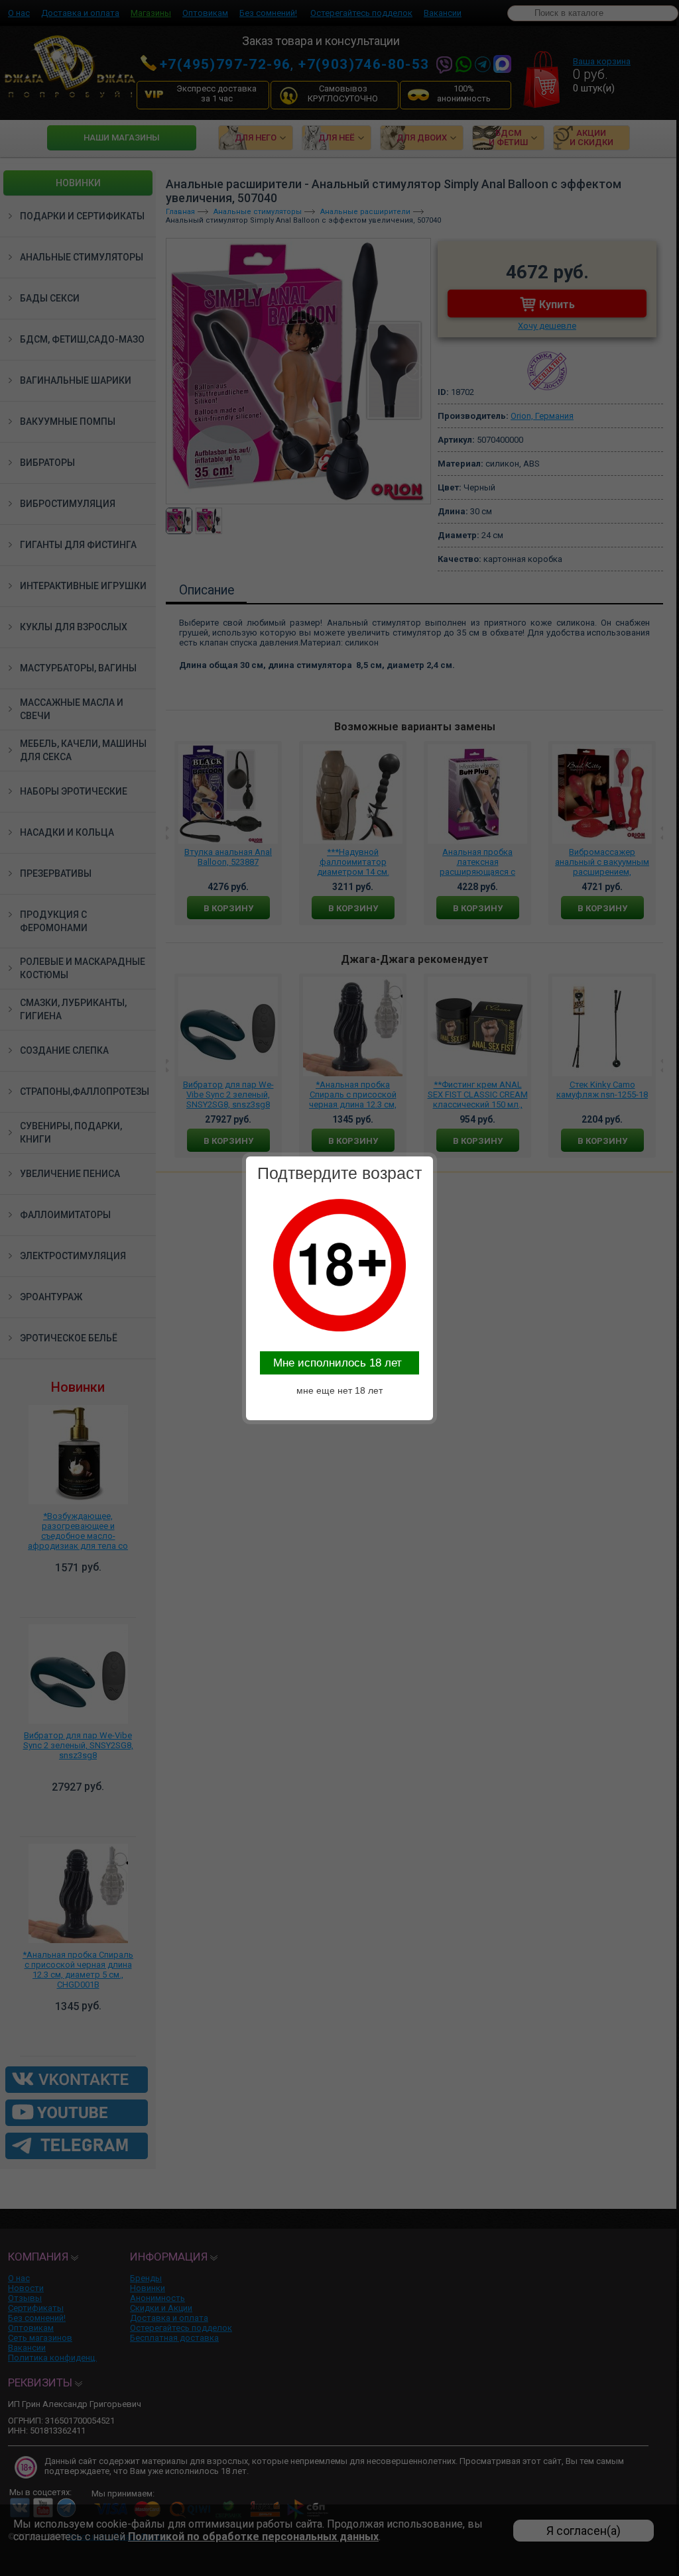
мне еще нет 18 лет (339, 1390)
